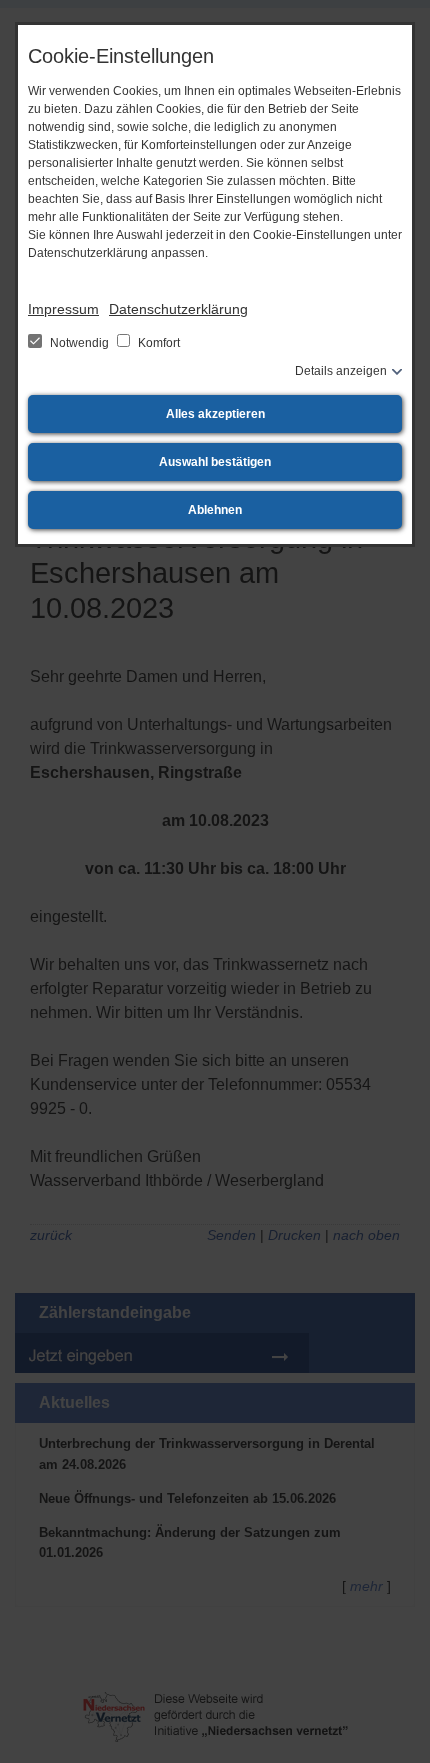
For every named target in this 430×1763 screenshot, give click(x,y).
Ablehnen (215, 510)
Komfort (157, 343)
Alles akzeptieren (215, 414)
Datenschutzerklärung (178, 309)
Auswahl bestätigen (215, 462)
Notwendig (79, 343)
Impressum (63, 309)
